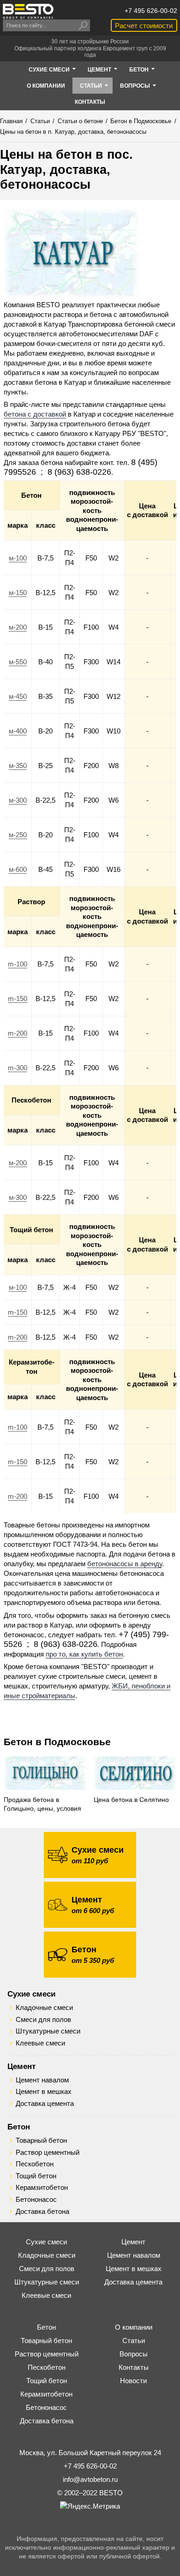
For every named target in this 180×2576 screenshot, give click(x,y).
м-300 (18, 800)
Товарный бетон (41, 2141)
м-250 (18, 835)
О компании (134, 2327)
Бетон (19, 2127)
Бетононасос (36, 2200)
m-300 (18, 1068)
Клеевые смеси (40, 2043)
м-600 (18, 869)
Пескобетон (35, 2164)
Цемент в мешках (44, 2092)
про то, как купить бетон (84, 1654)
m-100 (18, 964)
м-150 (18, 593)
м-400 (18, 731)
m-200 (18, 1033)
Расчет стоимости (144, 26)
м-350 (18, 766)
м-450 (18, 696)
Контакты (134, 2367)
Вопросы (134, 2354)
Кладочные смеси (44, 2008)
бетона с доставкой (35, 414)
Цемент (21, 2066)
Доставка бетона (42, 2212)
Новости (133, 2381)
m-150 (18, 999)
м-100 (18, 558)
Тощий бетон (36, 2176)
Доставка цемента (45, 2104)
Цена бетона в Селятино (131, 1800)
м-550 (18, 662)
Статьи (134, 2340)
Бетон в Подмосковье (57, 1742)
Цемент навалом (42, 2080)
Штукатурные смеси (48, 2031)
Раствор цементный (48, 2153)
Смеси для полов (43, 2020)
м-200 (18, 627)
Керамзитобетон (42, 2188)
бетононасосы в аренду (125, 1564)
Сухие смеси (31, 1994)
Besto (28, 11)
